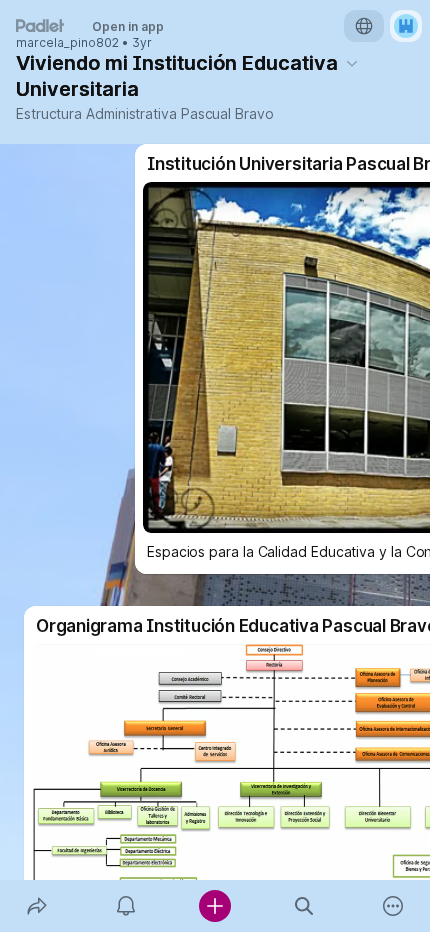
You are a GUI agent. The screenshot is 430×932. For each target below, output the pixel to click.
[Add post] (214, 906)
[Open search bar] (304, 906)
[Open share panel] (36, 906)
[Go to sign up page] (406, 26)
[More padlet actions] (393, 906)
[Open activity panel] (125, 906)
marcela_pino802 (67, 43)
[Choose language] (364, 26)
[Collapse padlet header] (352, 63)
